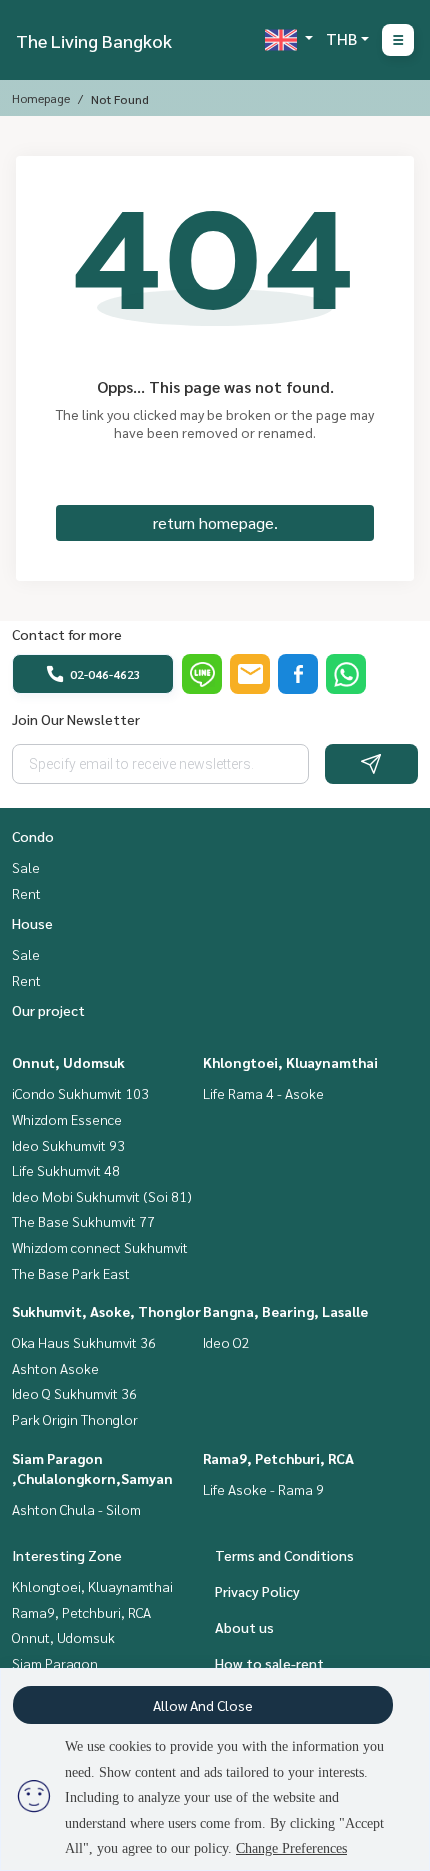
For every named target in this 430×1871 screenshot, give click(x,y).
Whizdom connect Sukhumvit (100, 1247)
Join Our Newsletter (76, 719)
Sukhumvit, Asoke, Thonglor (106, 1311)
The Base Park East (71, 1273)
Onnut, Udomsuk (68, 1062)
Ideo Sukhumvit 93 (68, 1145)
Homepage (41, 98)
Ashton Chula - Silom (76, 1509)
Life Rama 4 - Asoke (263, 1093)
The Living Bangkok (94, 40)
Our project (48, 1010)
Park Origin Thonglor (75, 1419)
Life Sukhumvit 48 (66, 1170)
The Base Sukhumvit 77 (83, 1221)
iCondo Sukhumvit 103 (80, 1093)
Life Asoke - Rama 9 (263, 1489)
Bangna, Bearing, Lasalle (285, 1311)
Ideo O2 (226, 1342)
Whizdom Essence (67, 1119)
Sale (26, 867)
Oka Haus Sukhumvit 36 (84, 1342)
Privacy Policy (257, 1591)
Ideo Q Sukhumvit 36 (74, 1393)
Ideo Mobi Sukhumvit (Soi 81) (102, 1196)
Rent (26, 893)
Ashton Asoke (55, 1368)
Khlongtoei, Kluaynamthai (290, 1062)
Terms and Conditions (284, 1555)
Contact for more (67, 634)
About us (244, 1627)
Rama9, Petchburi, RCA (278, 1458)
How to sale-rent (269, 1663)
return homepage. (215, 522)
